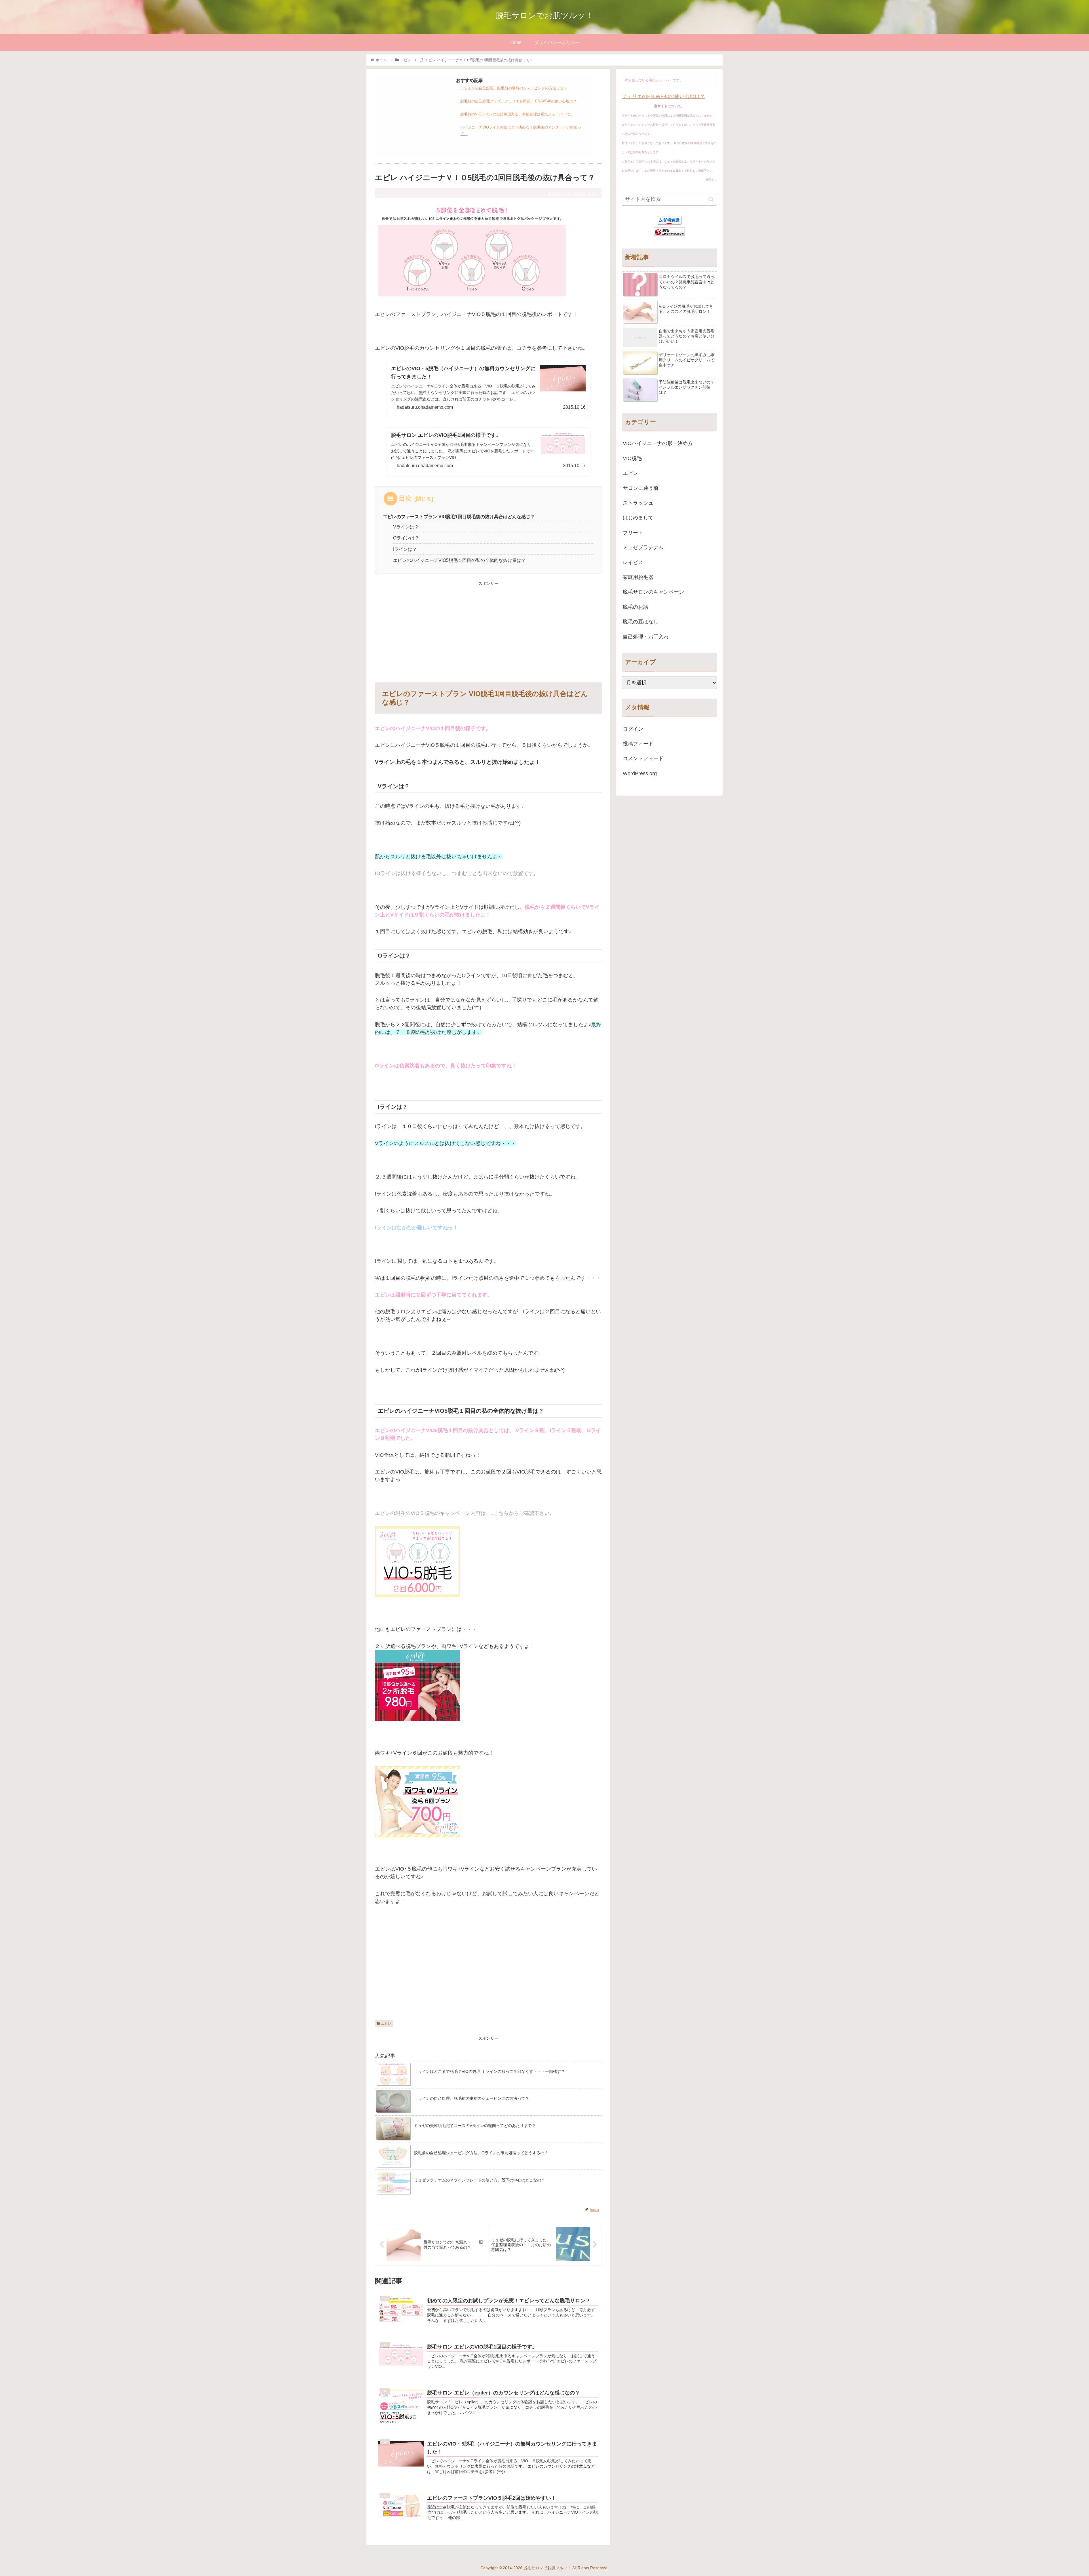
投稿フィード (638, 744)
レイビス (633, 562)
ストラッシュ (638, 503)
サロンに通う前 (641, 488)
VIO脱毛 (632, 458)
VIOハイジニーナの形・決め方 (658, 443)
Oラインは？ (406, 538)
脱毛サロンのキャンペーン (653, 592)
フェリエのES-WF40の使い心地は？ (663, 96)
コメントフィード (643, 758)
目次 (405, 498)
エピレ (386, 2023)
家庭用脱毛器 (638, 577)
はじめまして (638, 518)
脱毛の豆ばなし (641, 622)
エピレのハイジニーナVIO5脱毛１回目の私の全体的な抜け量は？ (459, 560)
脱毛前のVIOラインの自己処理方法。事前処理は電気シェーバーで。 (517, 114)
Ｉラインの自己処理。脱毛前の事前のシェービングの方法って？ (514, 88)
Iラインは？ (405, 549)
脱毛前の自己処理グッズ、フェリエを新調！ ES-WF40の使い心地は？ (519, 101)
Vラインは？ (406, 527)
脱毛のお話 (636, 607)
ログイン (633, 729)
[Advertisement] (412, 112)
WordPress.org (640, 773)
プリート (633, 533)
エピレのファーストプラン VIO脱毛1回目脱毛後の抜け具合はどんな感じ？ (459, 517)
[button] (711, 199)
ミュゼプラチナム (643, 547)
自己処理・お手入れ (646, 637)
